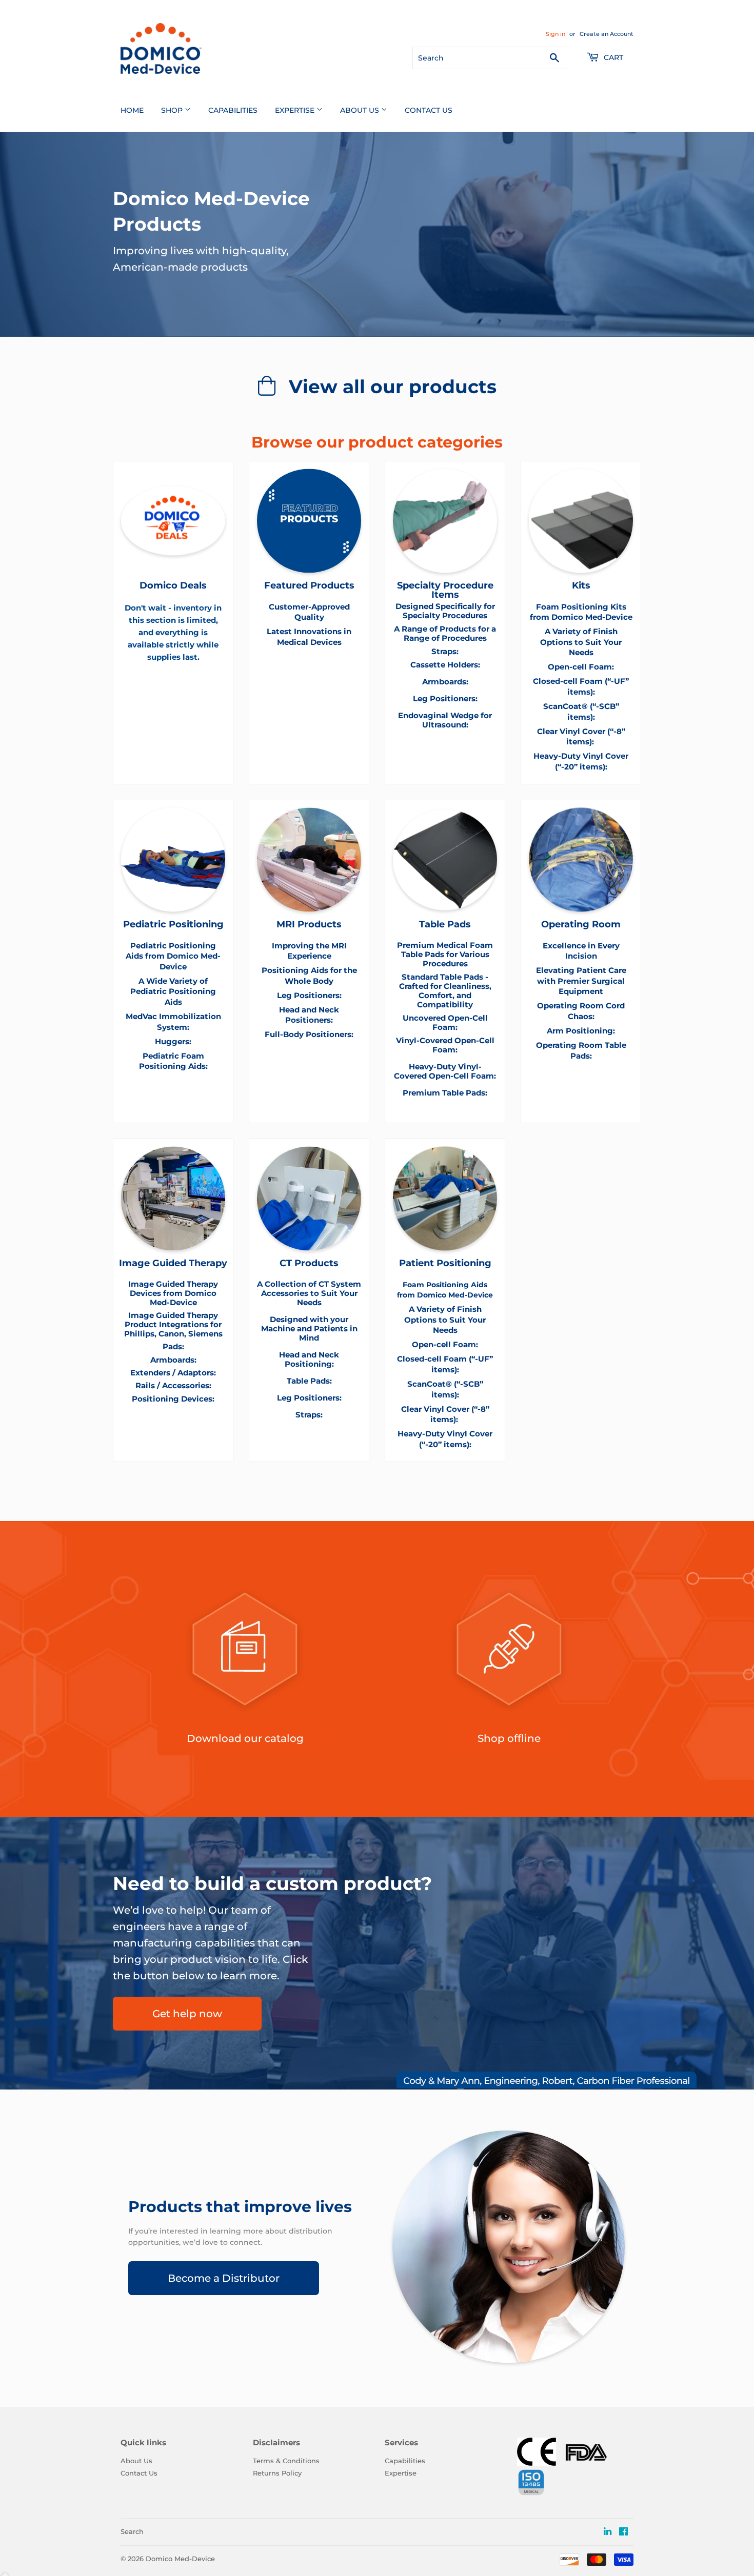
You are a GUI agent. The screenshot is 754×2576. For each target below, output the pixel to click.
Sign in (555, 34)
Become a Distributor (224, 2278)
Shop (173, 110)
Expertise (296, 110)
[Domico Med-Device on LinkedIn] (608, 2532)
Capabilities (233, 110)
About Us (361, 110)
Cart (612, 57)
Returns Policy (277, 2473)
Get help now (187, 2014)
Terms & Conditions (286, 2461)
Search (132, 2531)
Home (132, 110)
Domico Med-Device (180, 2559)
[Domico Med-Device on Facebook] (623, 2532)
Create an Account (607, 34)
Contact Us (429, 110)
